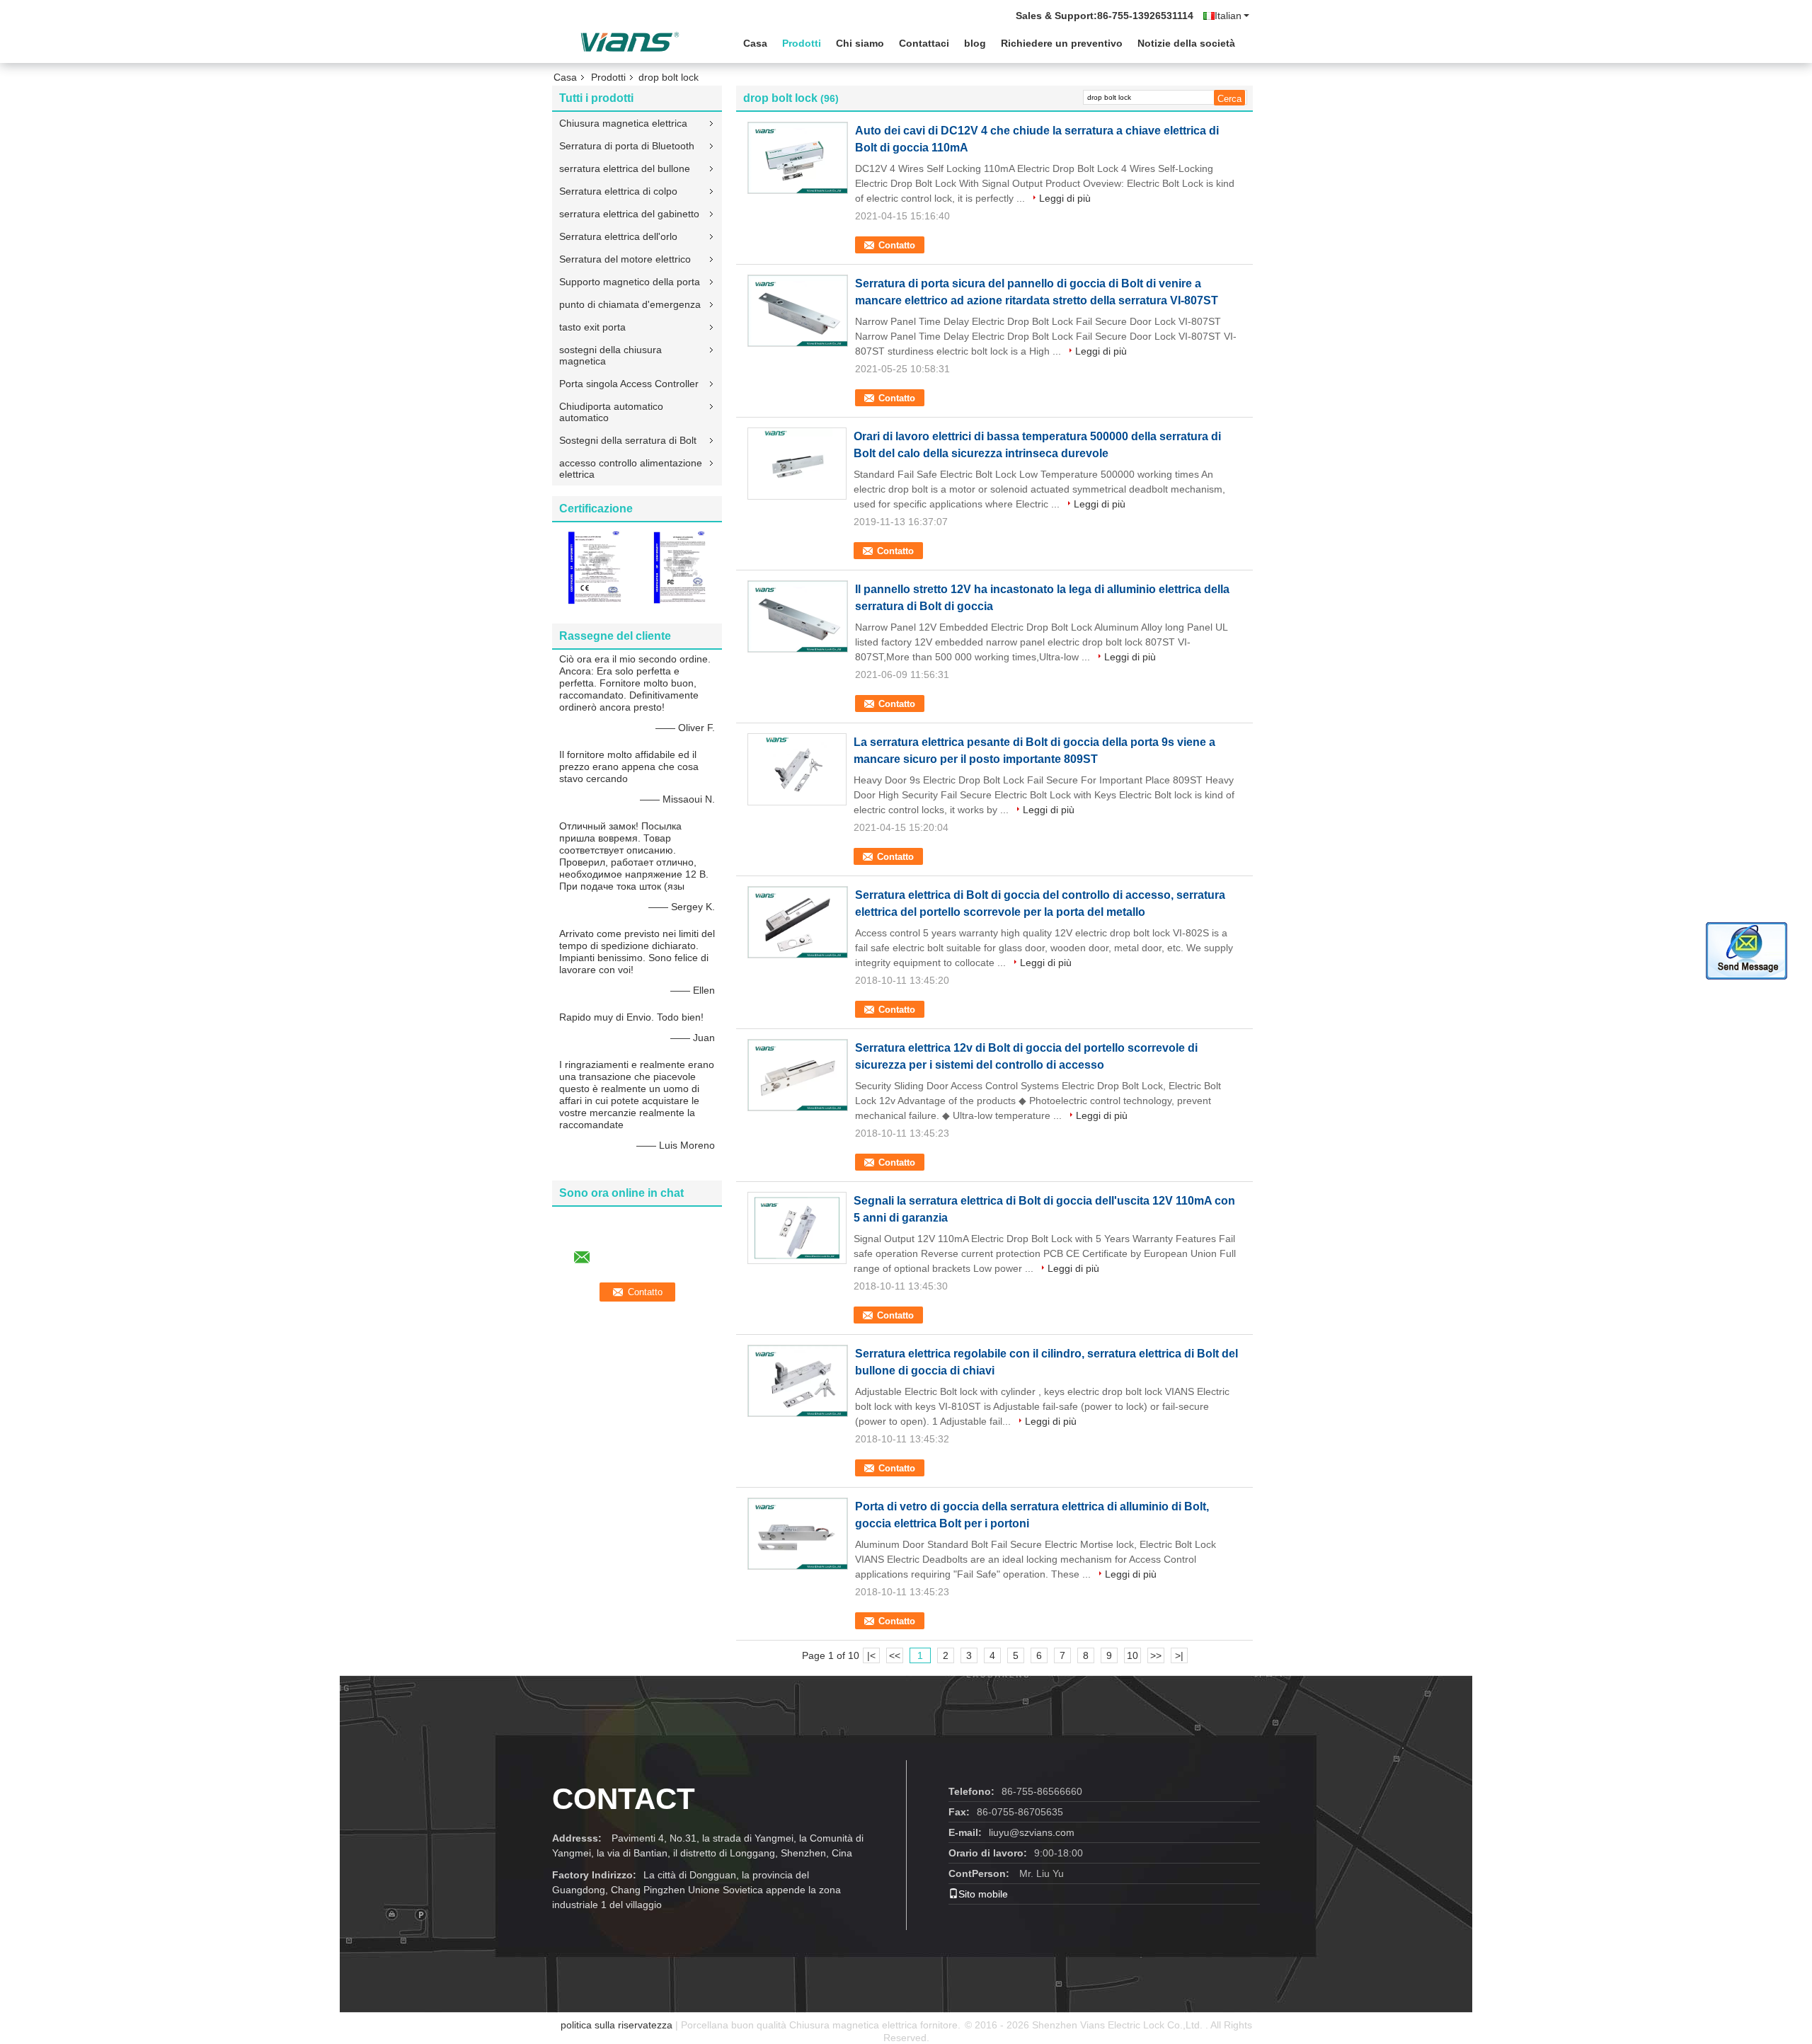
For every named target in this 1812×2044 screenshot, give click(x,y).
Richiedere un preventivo (1062, 43)
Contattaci (924, 43)
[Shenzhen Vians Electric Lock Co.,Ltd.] (630, 42)
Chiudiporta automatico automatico (611, 412)
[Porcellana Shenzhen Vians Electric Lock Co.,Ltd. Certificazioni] (595, 567)
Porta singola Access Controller (629, 384)
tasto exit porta (592, 327)
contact (624, 1799)
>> (1156, 1655)
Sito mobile (983, 1894)
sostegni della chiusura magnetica (610, 355)
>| (1179, 1655)
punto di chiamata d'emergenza (630, 304)
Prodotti (802, 43)
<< (895, 1655)
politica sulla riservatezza (617, 2025)
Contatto (897, 245)
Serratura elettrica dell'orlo (618, 236)
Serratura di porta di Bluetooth (627, 146)
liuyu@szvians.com (1032, 1832)
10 (1132, 1655)
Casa (755, 43)
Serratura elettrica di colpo (618, 191)
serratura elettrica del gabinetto (629, 214)
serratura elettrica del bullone (625, 168)
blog (975, 43)
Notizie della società (1186, 43)
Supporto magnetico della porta (630, 282)
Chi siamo (860, 43)
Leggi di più (1065, 198)
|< (871, 1655)
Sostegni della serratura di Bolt (628, 440)
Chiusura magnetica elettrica (623, 123)
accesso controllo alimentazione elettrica (631, 469)
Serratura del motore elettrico (625, 259)
